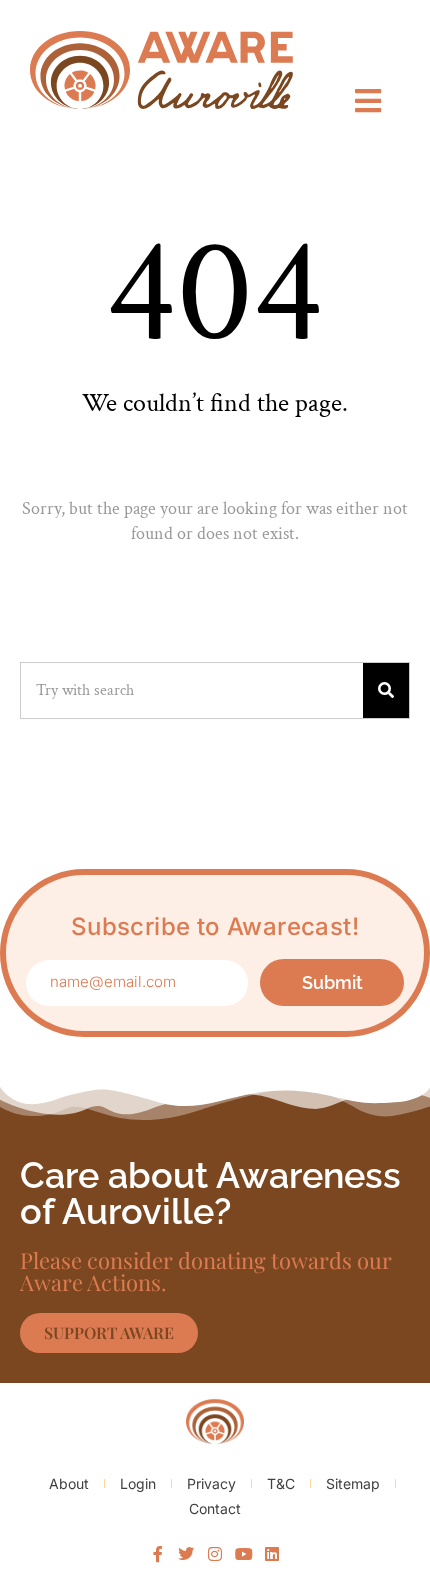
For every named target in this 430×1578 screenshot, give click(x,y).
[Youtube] (244, 1554)
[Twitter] (187, 1554)
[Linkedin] (272, 1554)
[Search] (386, 690)
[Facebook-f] (158, 1554)
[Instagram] (215, 1554)
